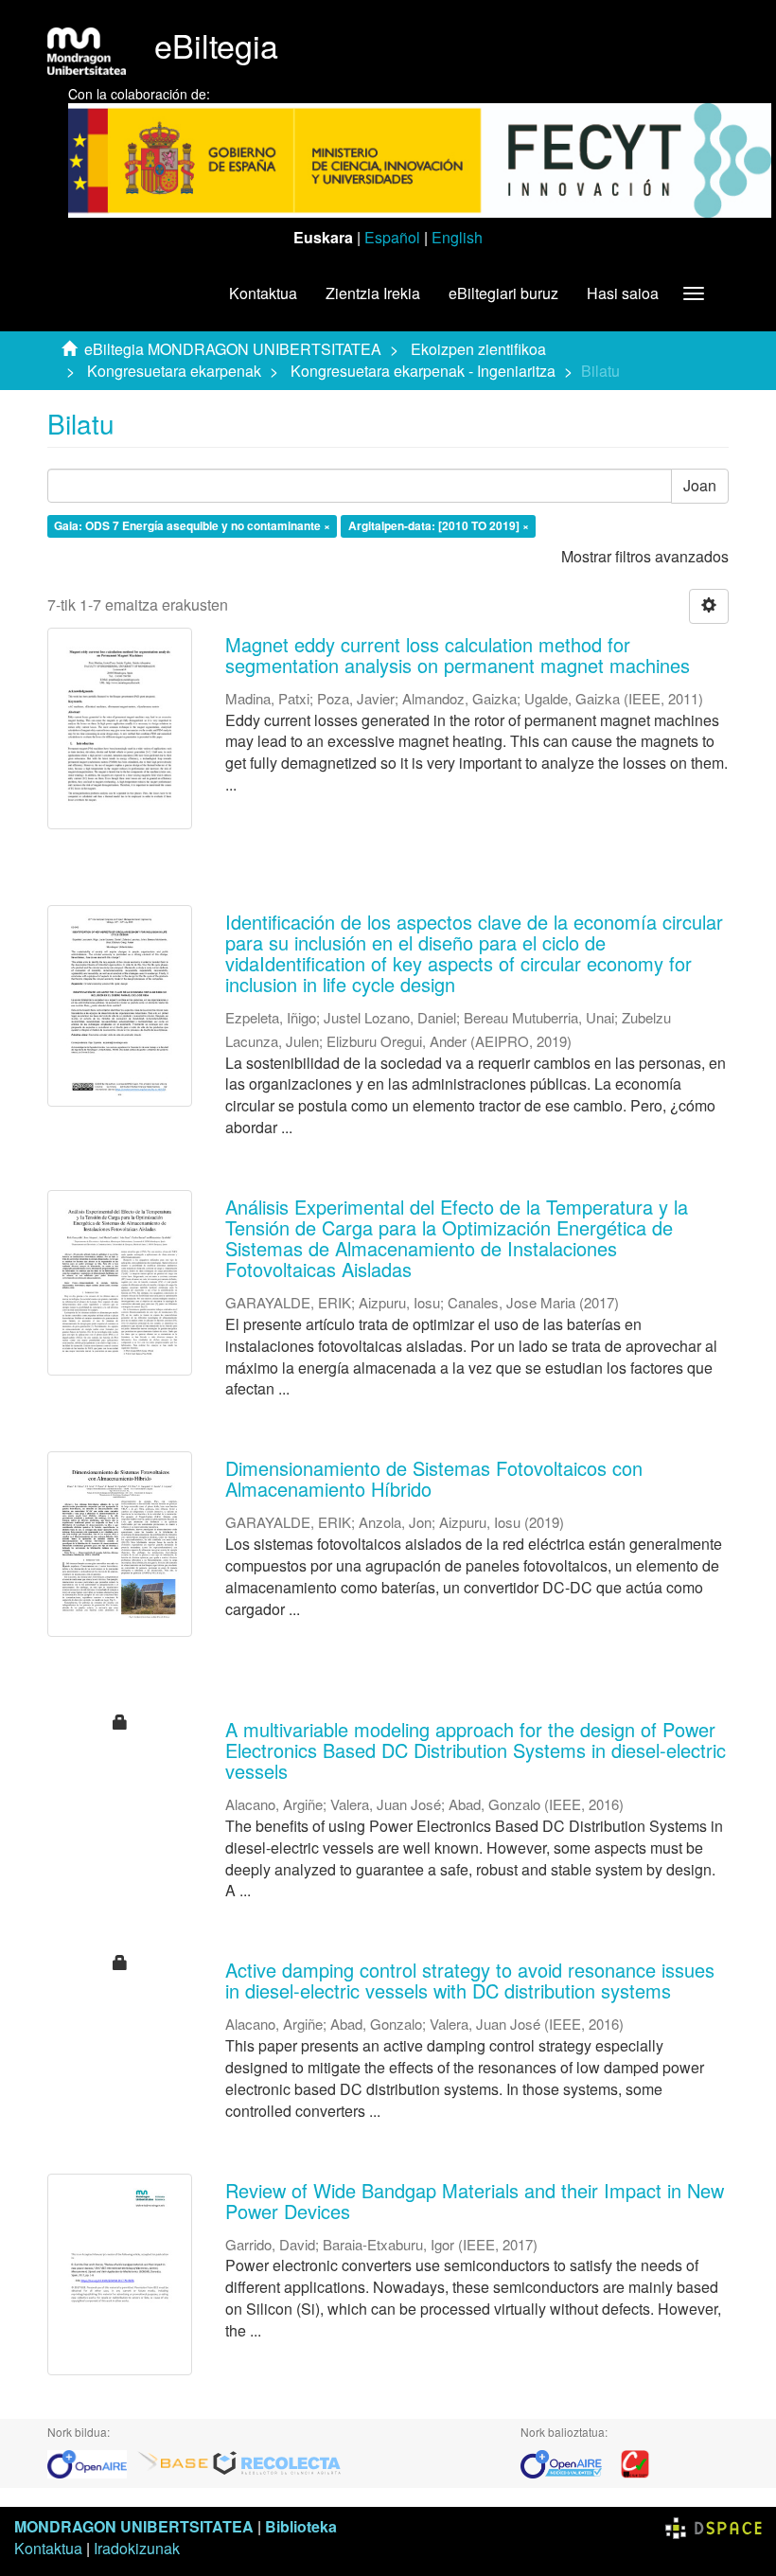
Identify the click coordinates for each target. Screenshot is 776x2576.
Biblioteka (301, 2526)
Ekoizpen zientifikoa (478, 349)
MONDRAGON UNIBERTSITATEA (134, 2526)
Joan (700, 485)
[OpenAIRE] (92, 2462)
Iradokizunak (137, 2548)
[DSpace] (714, 2526)
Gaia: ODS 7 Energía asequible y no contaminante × (192, 525)
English (457, 237)
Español (392, 237)
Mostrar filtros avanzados (645, 556)
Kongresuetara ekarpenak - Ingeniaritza (423, 371)
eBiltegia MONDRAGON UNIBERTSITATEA (233, 349)
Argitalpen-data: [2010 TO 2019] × (439, 525)
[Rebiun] (635, 2462)
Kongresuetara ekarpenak (174, 371)
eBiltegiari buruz (503, 293)
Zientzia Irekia (373, 293)
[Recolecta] (277, 2462)
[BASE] (173, 2462)
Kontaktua (263, 293)
